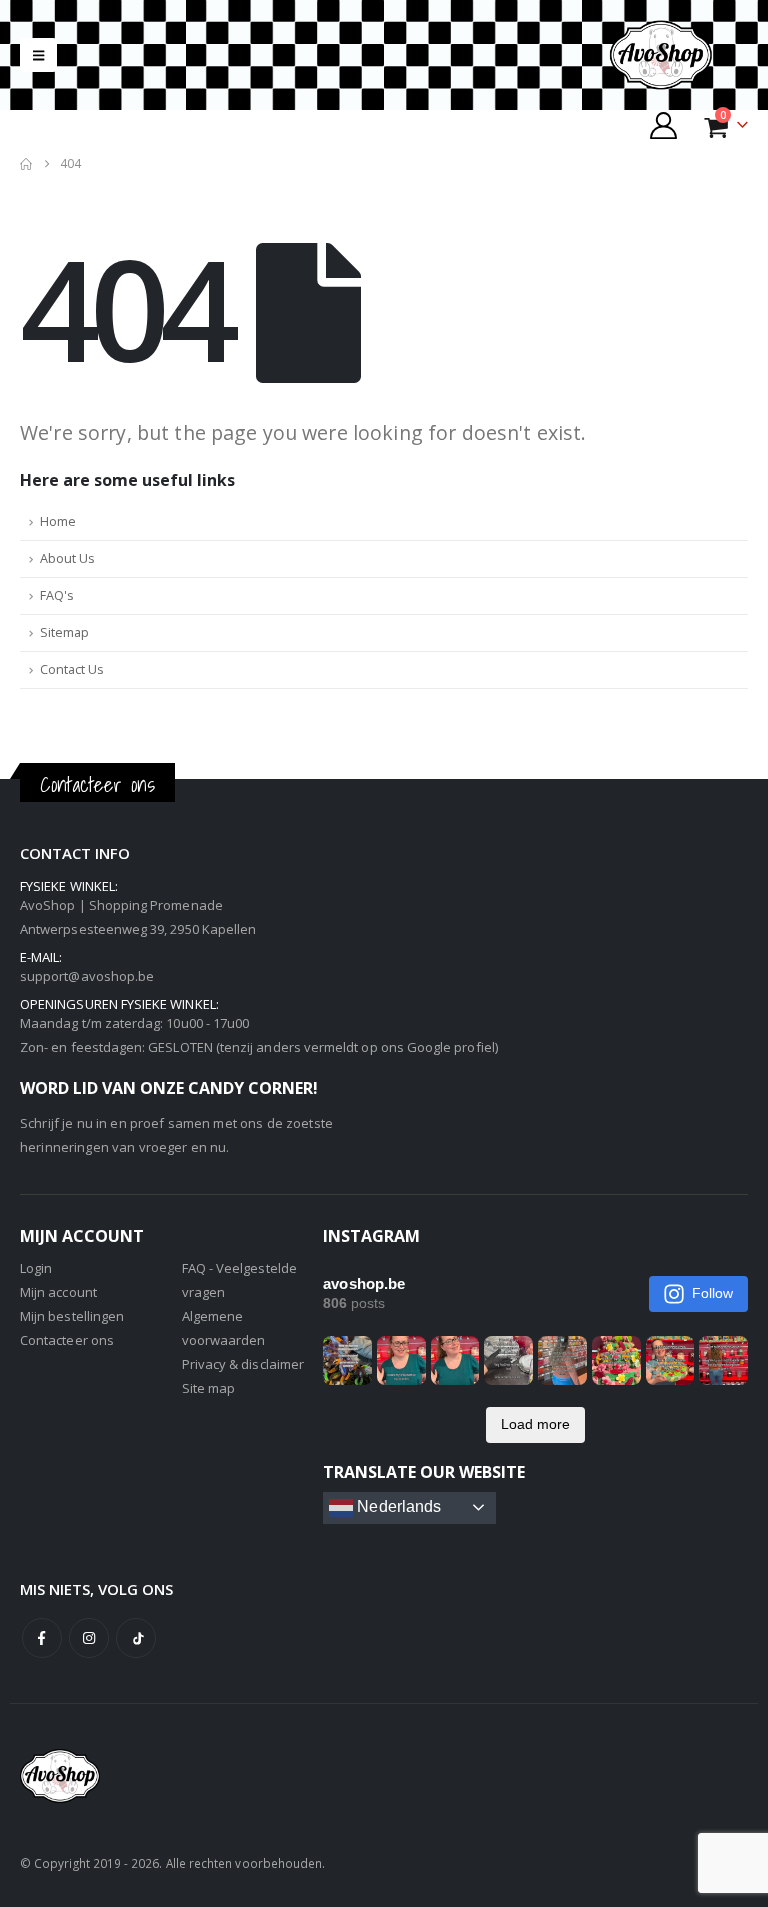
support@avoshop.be (87, 976)
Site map (209, 1388)
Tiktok (136, 1638)
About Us (67, 558)
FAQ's (57, 595)
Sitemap (64, 632)
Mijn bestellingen (72, 1316)
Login (36, 1268)
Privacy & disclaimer (243, 1364)
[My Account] (664, 125)
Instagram (89, 1638)
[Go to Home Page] (26, 164)
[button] (38, 55)
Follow (712, 1293)
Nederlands (397, 1506)
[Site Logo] (678, 55)
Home (58, 521)
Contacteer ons (67, 1340)
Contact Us (72, 669)
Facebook (42, 1638)
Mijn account (58, 1292)
